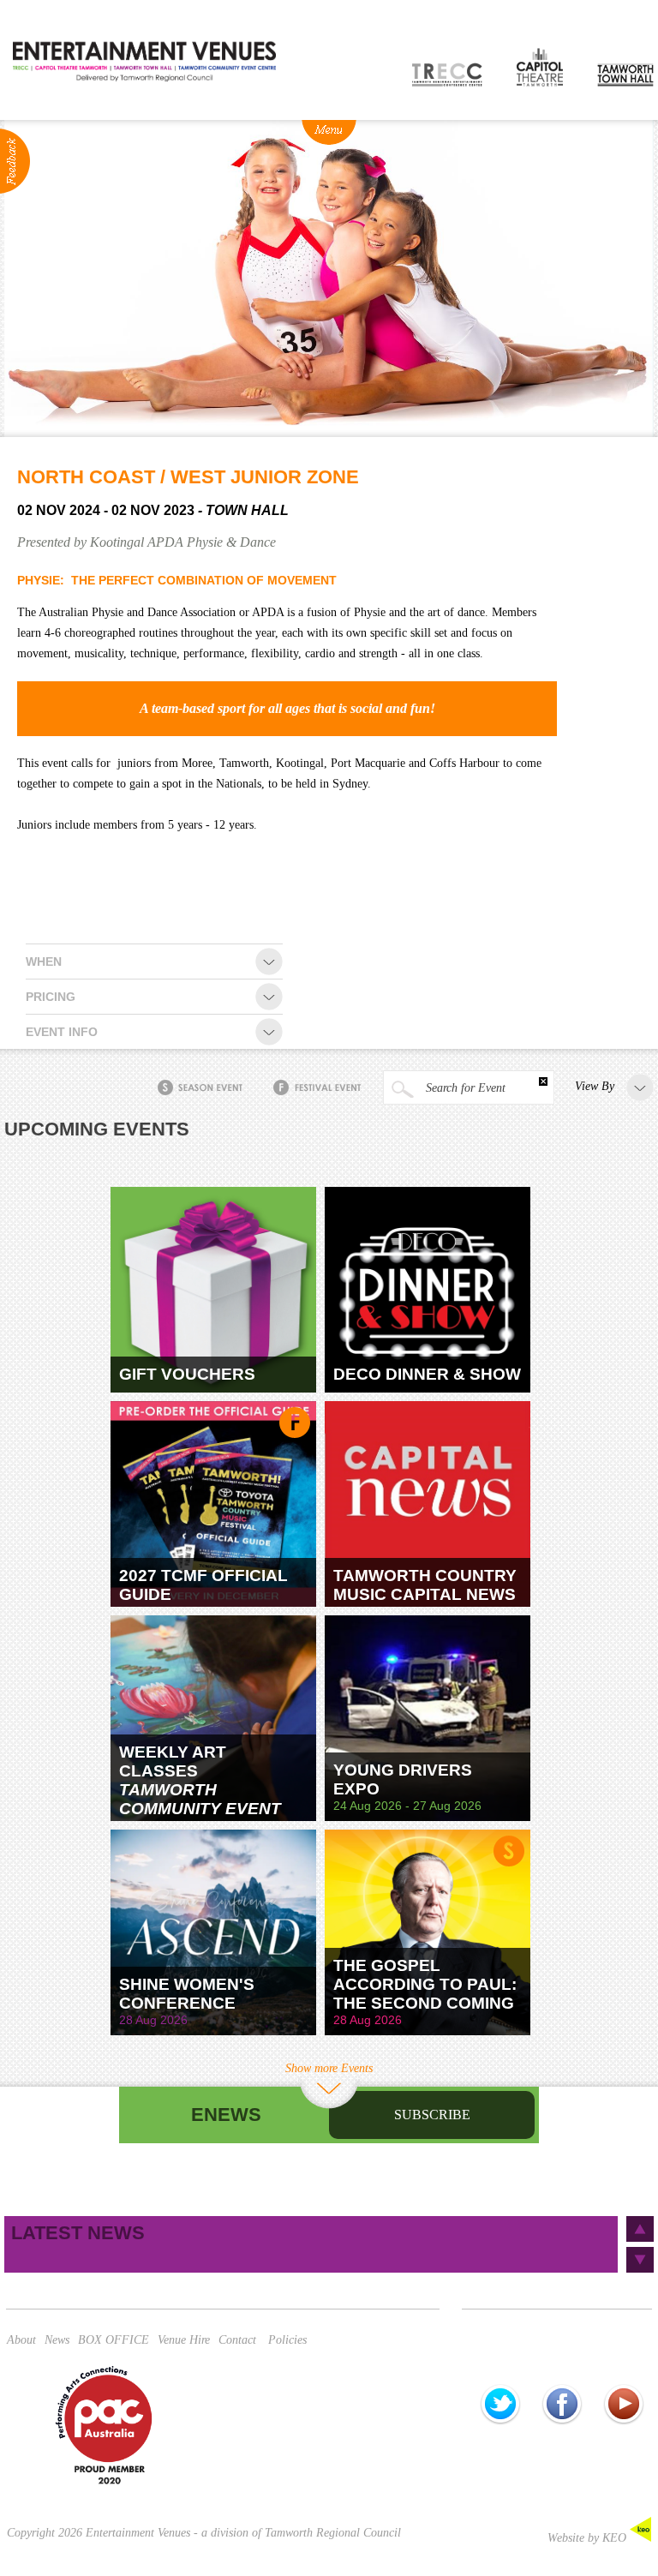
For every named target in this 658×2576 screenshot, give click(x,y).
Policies (287, 2340)
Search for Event (464, 1088)
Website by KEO (589, 2538)
